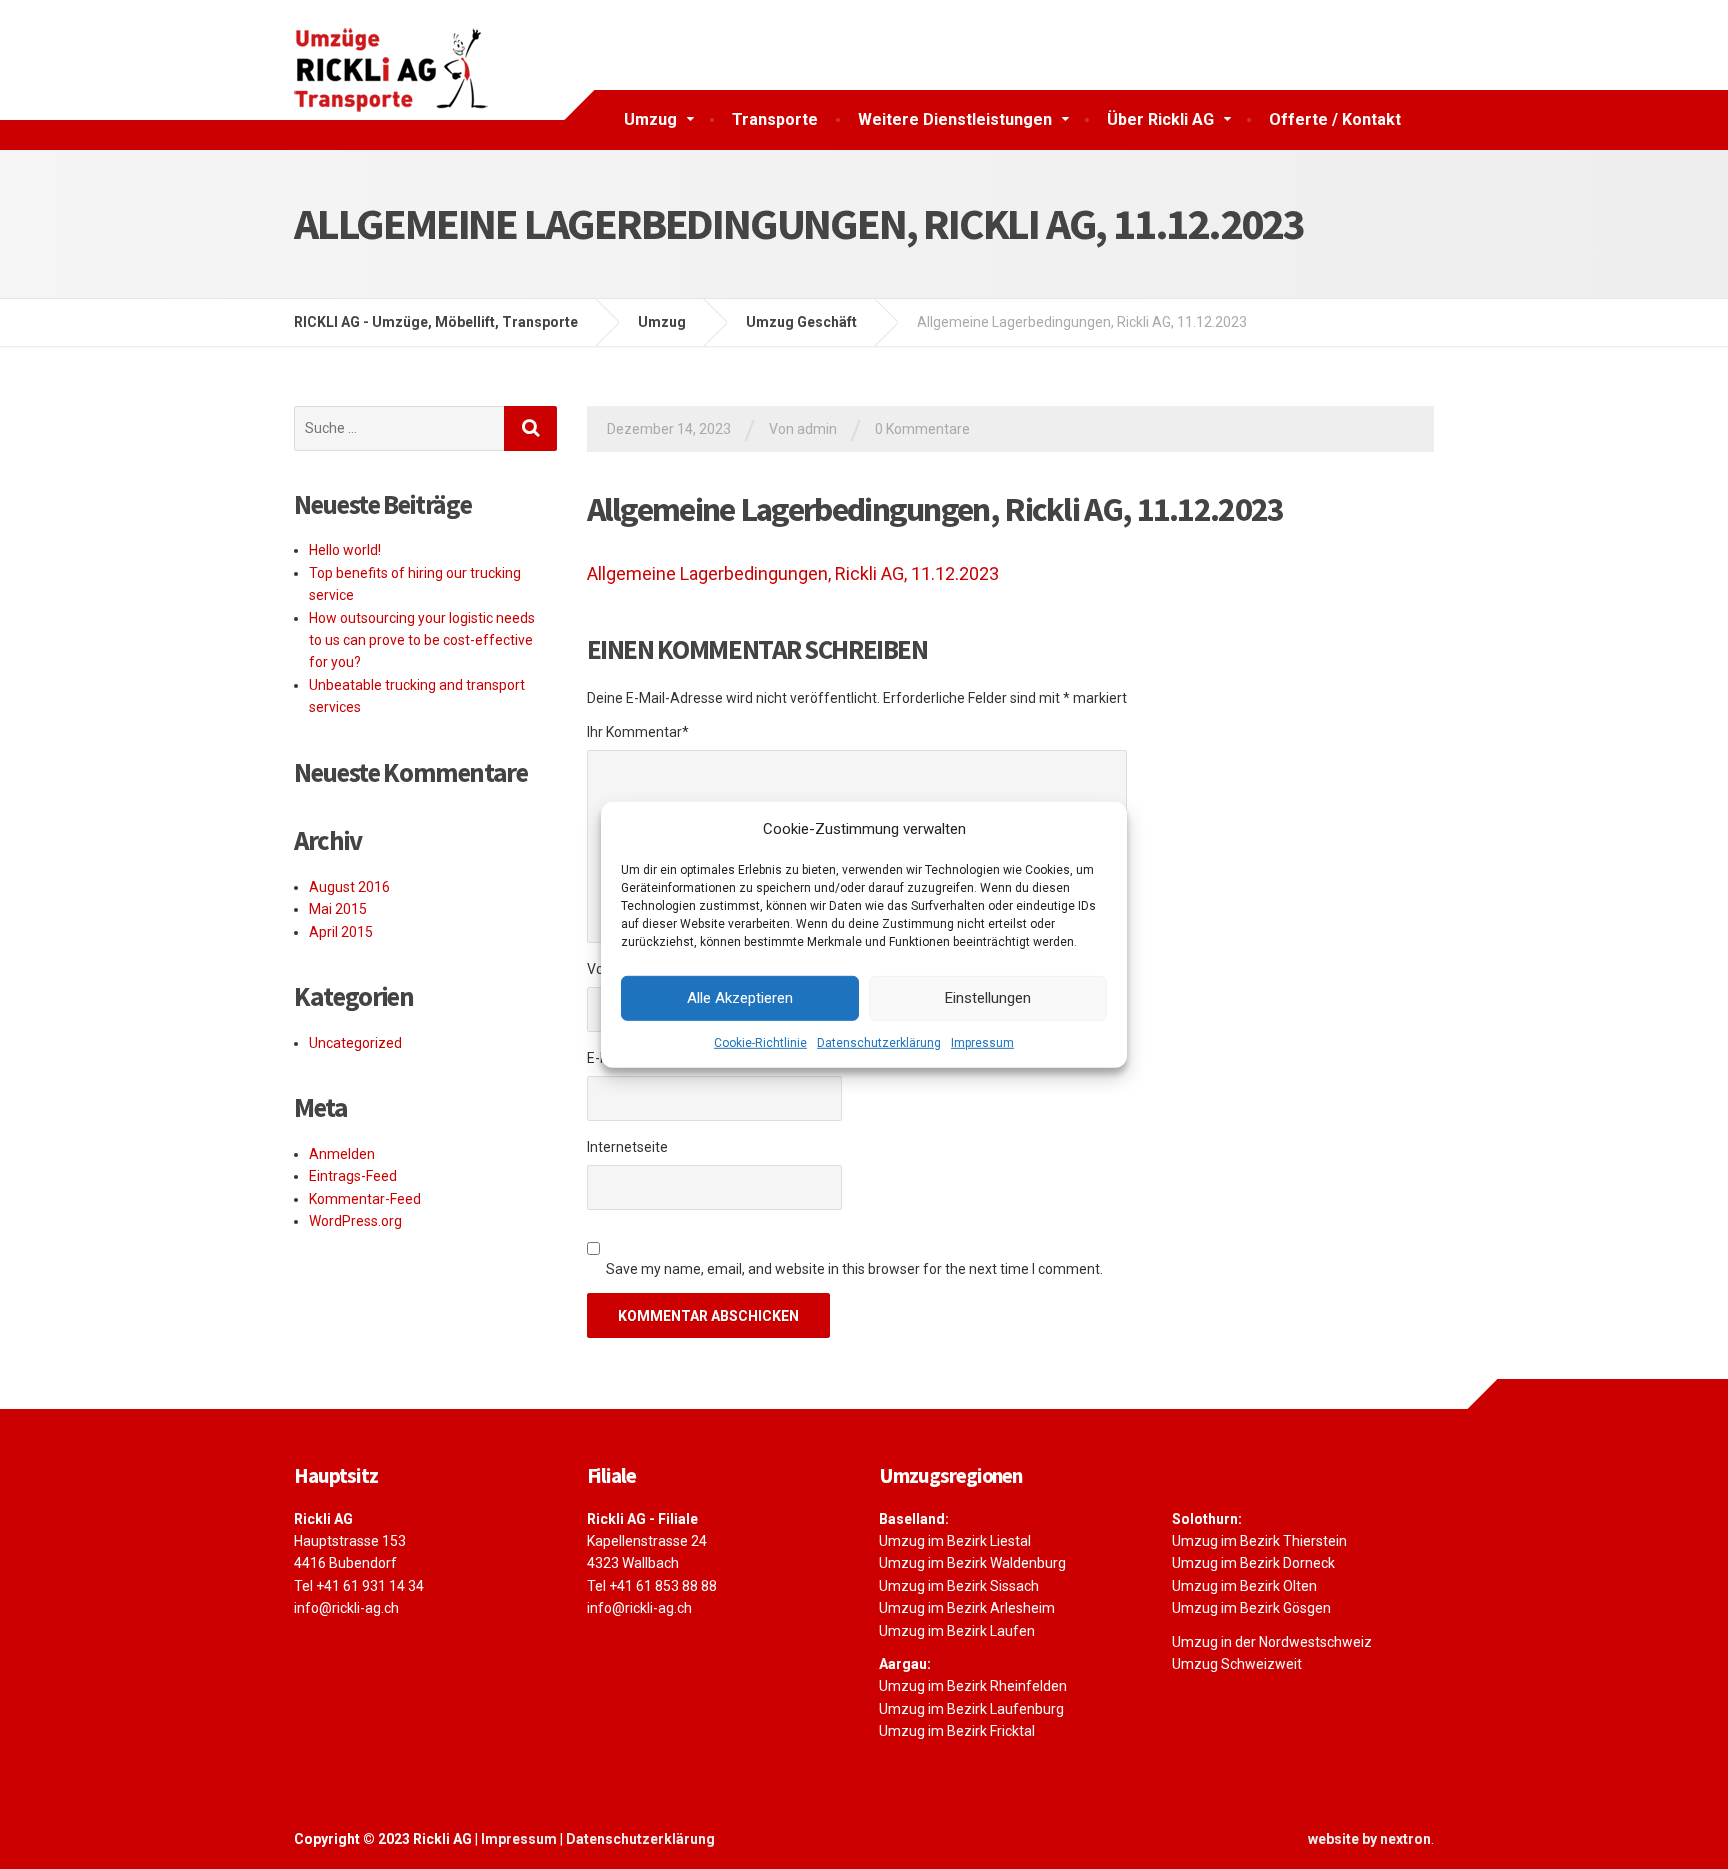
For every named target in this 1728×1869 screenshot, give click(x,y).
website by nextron (1369, 1839)
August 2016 (349, 887)
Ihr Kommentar (638, 732)
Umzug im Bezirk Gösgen (1251, 1608)
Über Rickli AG (1160, 119)
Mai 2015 (338, 909)
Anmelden (342, 1154)
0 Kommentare (922, 429)
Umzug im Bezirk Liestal (955, 1541)
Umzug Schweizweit (1237, 1664)
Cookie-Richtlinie (760, 1042)
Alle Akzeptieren (740, 998)
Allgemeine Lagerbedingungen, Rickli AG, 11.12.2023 (793, 573)
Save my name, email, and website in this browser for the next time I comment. (854, 1269)
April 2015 (341, 932)
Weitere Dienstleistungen (955, 119)
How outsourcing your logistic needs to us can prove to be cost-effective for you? (422, 640)
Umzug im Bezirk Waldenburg (972, 1563)
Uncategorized (355, 1043)
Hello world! (345, 550)
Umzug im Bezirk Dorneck (1253, 1563)
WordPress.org (355, 1221)
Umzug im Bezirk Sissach (959, 1586)
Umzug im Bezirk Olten (1244, 1586)
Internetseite (627, 1147)
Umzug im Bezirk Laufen (957, 1631)
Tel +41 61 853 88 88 (652, 1586)
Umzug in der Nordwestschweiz (1272, 1642)
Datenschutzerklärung (879, 1042)
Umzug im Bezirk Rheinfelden (973, 1686)
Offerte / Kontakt (1335, 119)
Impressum (982, 1042)
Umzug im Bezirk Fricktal (957, 1731)
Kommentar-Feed (365, 1199)
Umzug (650, 119)
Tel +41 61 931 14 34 (359, 1586)
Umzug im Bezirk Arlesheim (967, 1608)
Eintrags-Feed (353, 1176)
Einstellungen (988, 998)
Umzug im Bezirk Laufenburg (971, 1709)
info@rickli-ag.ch (346, 1608)
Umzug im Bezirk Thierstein (1259, 1541)
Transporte (775, 119)
